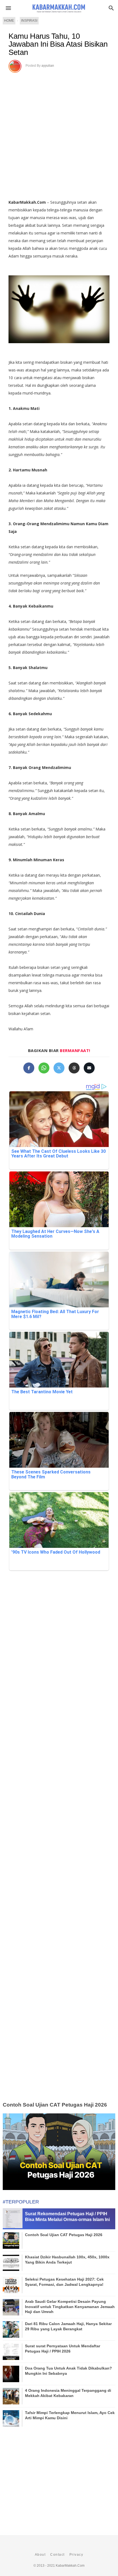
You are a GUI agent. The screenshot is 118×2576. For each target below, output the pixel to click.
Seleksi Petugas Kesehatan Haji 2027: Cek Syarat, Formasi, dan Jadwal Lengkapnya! (64, 2282)
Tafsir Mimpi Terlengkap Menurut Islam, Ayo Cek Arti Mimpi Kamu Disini (70, 2415)
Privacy (76, 2555)
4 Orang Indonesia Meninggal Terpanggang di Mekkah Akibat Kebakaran (68, 2393)
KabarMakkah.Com (70, 2566)
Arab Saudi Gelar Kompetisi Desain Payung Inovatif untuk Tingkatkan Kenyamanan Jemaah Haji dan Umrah (70, 2306)
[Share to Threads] (74, 1068)
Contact (57, 2555)
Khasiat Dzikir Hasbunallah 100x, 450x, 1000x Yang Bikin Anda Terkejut (67, 2259)
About (40, 2555)
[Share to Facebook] (29, 1068)
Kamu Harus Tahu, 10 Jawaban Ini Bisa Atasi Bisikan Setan (58, 44)
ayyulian (48, 66)
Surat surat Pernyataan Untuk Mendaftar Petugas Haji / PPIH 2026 (63, 2348)
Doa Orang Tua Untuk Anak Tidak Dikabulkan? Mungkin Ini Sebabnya (68, 2371)
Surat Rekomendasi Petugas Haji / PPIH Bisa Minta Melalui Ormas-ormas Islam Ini (67, 2217)
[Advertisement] (59, 134)
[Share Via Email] (89, 1068)
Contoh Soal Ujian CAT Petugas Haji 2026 (55, 2105)
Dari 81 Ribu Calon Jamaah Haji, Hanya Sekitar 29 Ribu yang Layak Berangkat (68, 2326)
